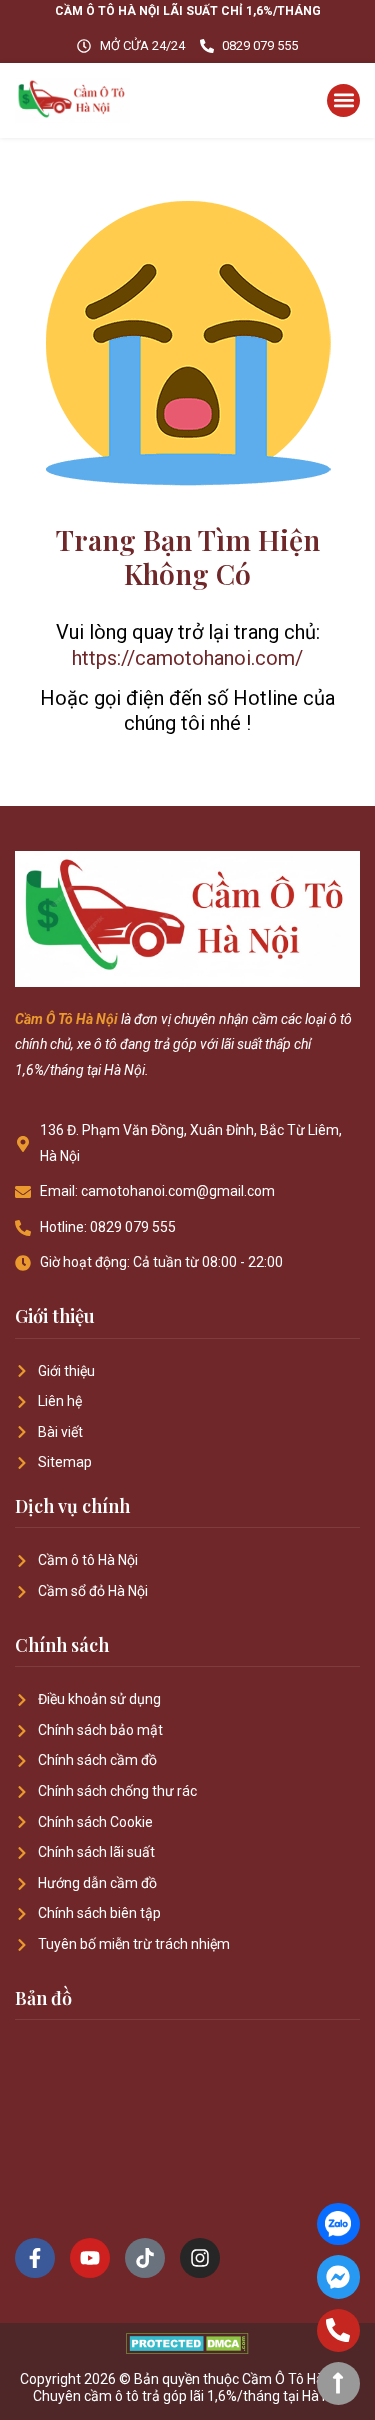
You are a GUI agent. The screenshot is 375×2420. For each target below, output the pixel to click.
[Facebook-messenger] (338, 2276)
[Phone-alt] (338, 2330)
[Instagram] (200, 2258)
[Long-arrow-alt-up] (338, 2383)
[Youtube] (90, 2258)
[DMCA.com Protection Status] (187, 2348)
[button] (343, 100)
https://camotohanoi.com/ (187, 658)
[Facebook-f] (35, 2258)
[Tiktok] (145, 2258)
